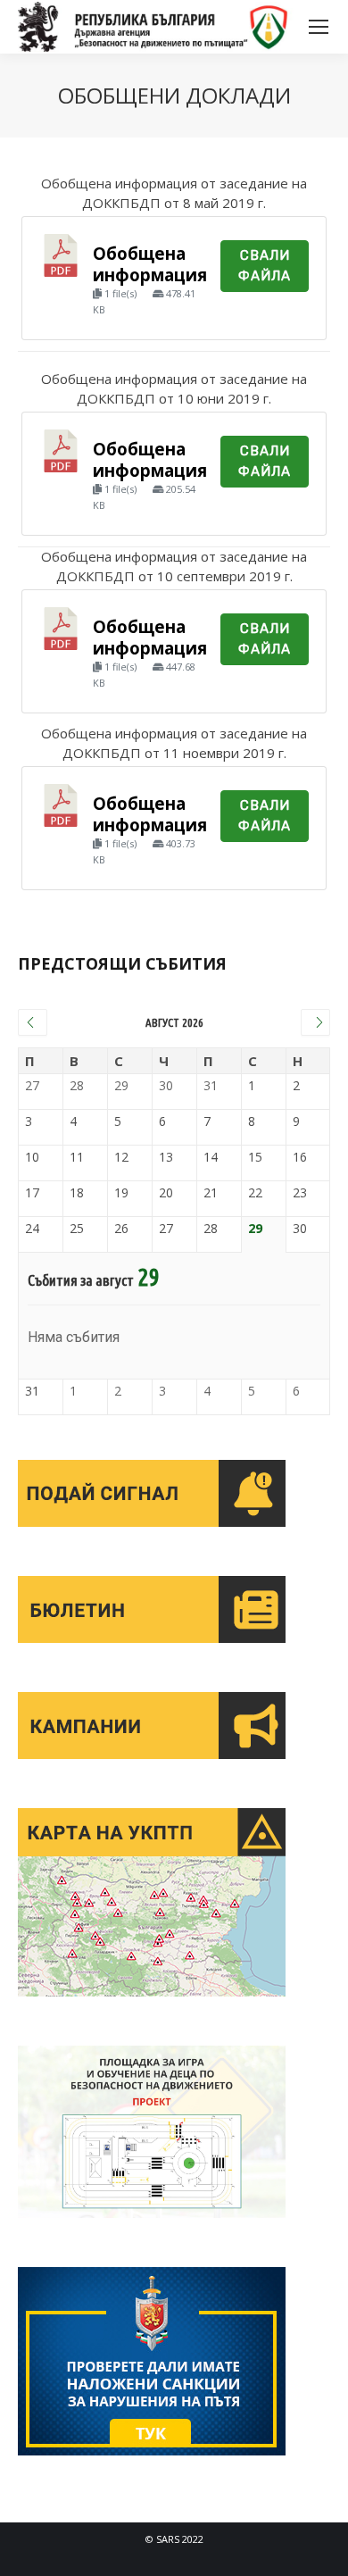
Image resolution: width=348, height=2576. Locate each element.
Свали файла (265, 266)
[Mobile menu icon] (319, 27)
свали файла (265, 461)
